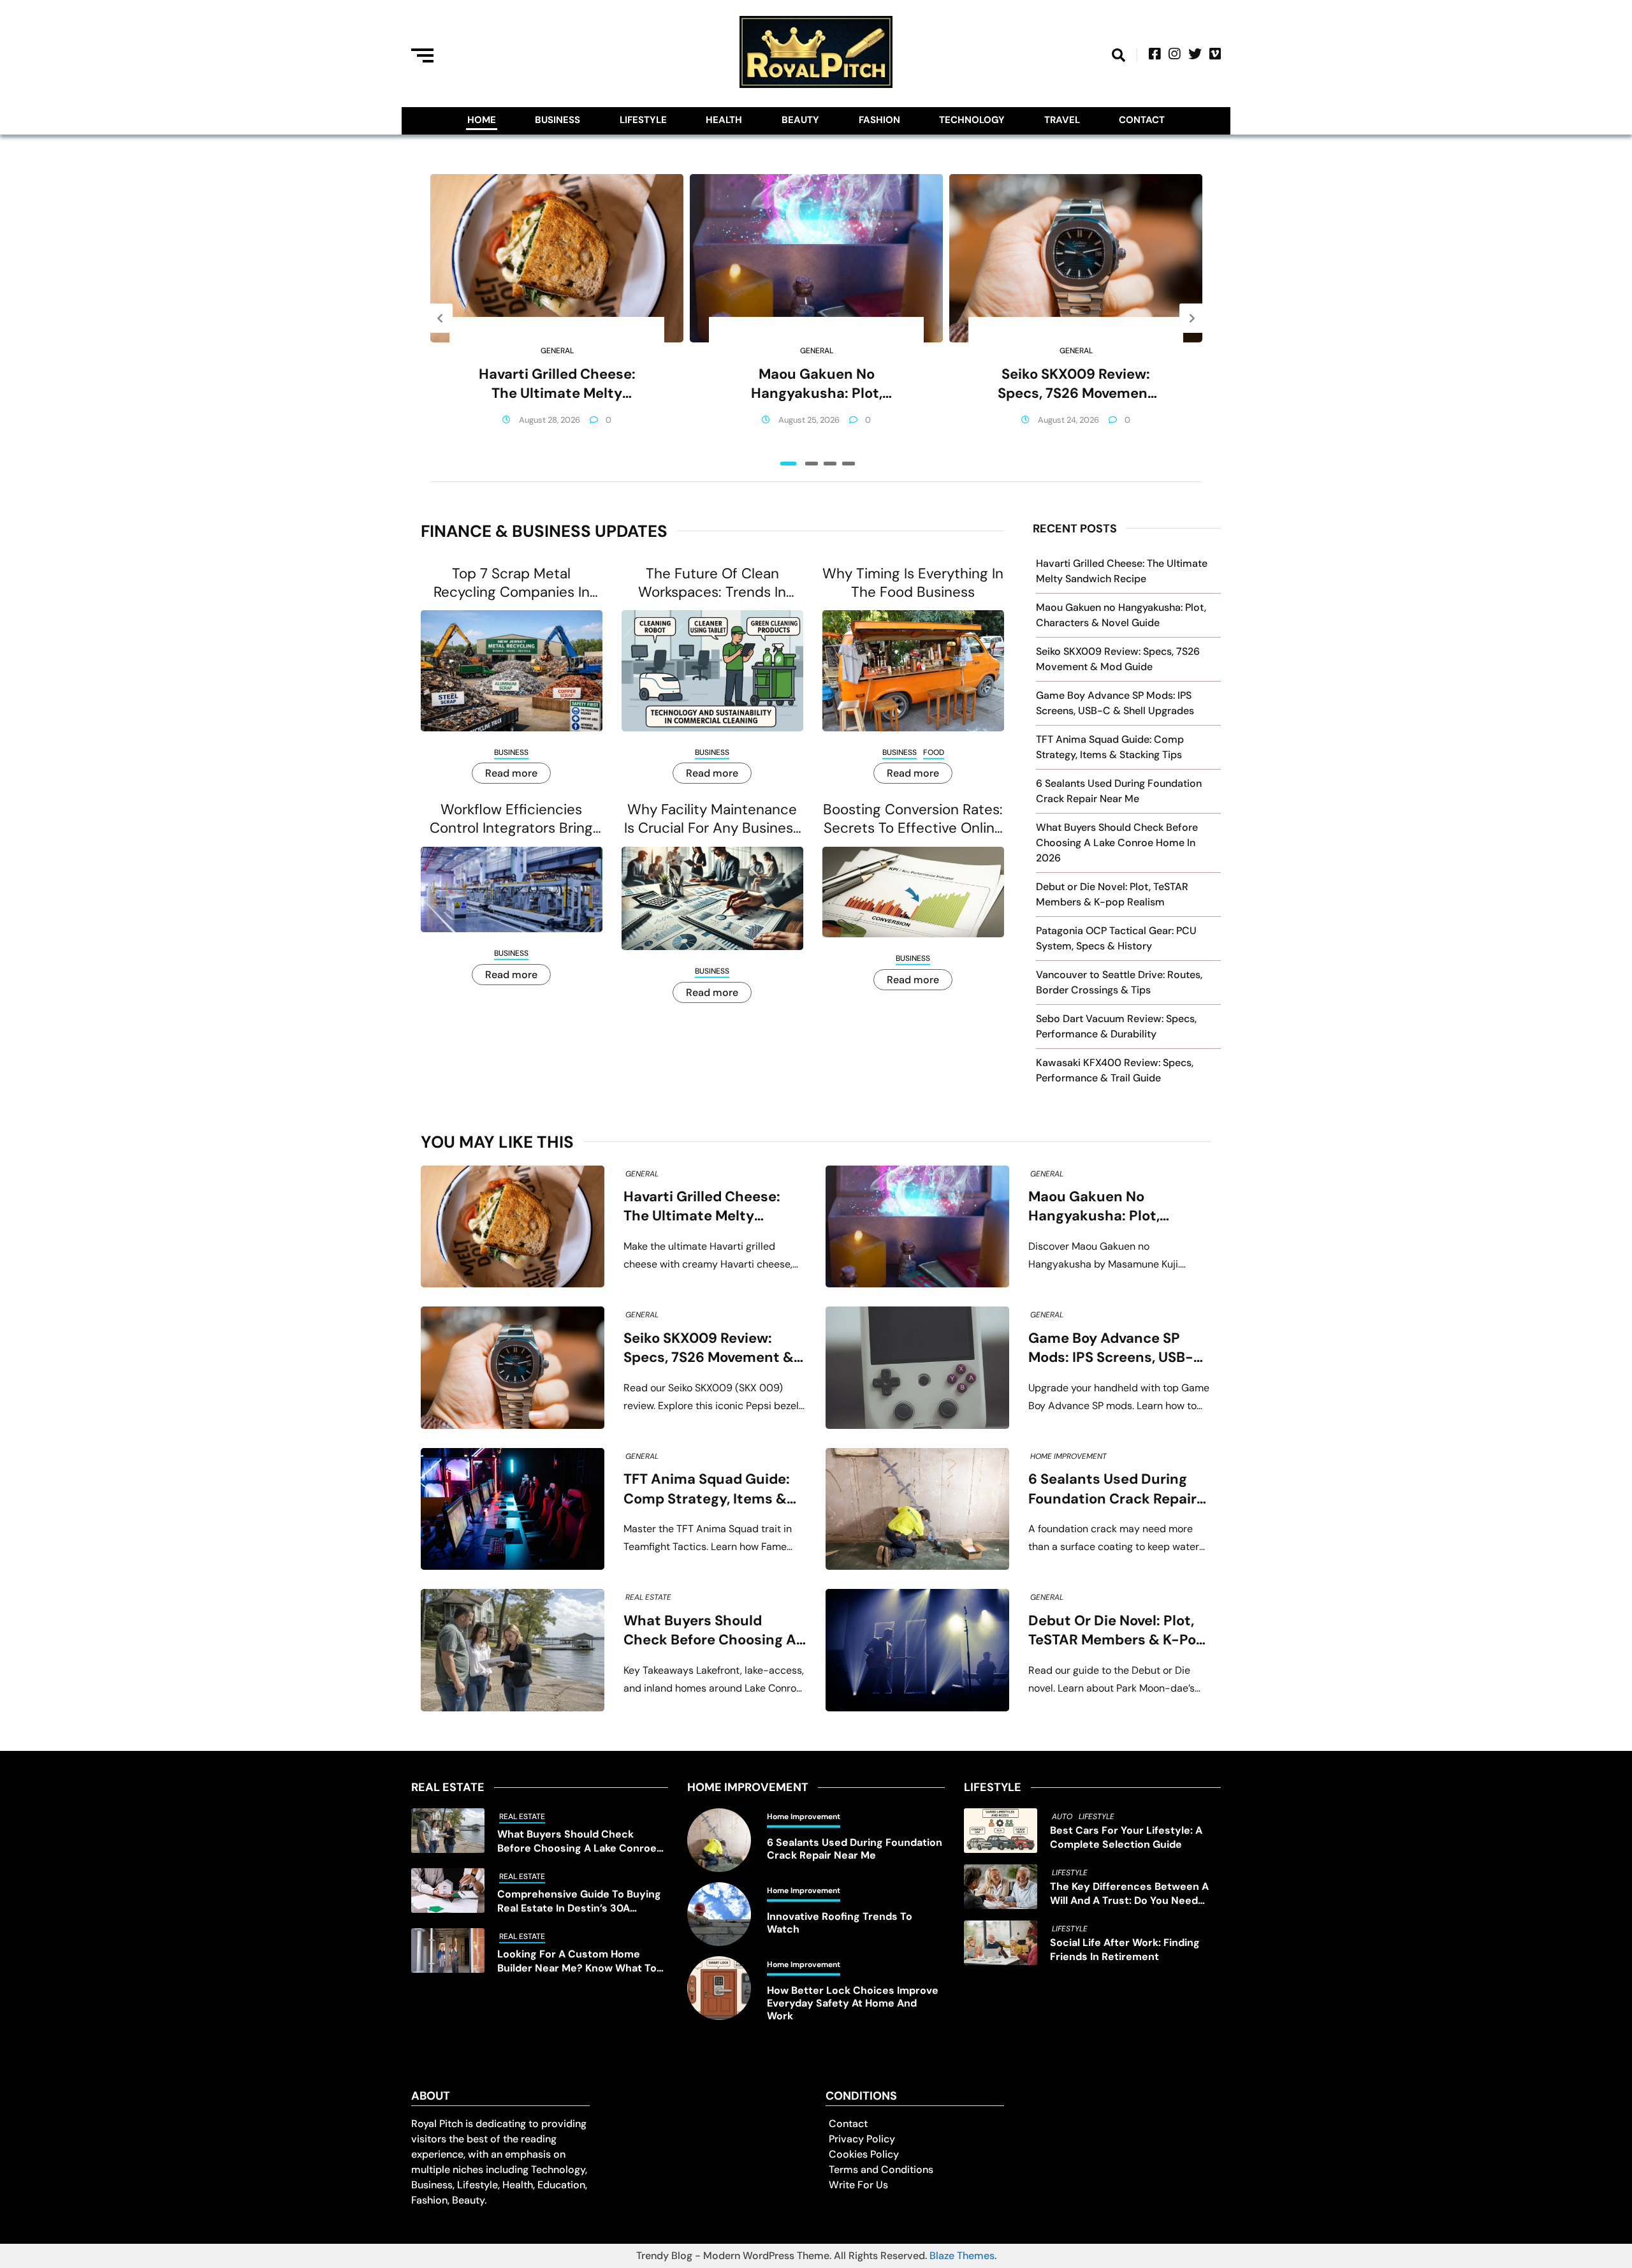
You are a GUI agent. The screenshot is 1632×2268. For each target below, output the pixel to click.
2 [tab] (812, 464)
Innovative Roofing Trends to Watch (840, 1923)
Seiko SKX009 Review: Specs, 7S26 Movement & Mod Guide (1076, 384)
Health (724, 120)
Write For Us (858, 2185)
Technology (972, 120)
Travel (1062, 120)
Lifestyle (643, 120)
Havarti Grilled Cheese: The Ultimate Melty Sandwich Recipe (557, 384)
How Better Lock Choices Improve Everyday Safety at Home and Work (853, 2003)
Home (482, 120)
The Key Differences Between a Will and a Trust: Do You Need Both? (1129, 1894)
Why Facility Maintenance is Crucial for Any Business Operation (712, 819)
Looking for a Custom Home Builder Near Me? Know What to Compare (577, 1961)
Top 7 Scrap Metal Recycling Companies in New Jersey (512, 583)
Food (934, 752)
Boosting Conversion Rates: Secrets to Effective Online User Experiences (913, 819)
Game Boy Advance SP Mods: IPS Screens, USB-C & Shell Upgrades (1116, 1348)
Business (557, 120)
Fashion (879, 120)
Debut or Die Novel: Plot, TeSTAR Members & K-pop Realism (1117, 1631)
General (557, 351)
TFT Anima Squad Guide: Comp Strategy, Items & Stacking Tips (707, 1489)
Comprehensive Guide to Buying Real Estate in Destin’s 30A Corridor (579, 1901)
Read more (511, 773)
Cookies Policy (864, 2154)
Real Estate (648, 1597)
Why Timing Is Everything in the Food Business (913, 583)
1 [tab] (788, 464)
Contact (1142, 120)
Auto (1062, 1817)
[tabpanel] (557, 318)
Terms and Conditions (881, 2169)
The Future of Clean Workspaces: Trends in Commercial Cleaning (712, 583)
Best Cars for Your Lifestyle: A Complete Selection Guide (1126, 1837)
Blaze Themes (962, 2256)
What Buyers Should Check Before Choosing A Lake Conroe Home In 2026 (1117, 843)
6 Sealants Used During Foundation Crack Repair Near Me (1112, 1489)
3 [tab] (830, 464)
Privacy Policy (862, 2139)
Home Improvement (1068, 1456)
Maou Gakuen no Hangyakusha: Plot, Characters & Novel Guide (816, 384)
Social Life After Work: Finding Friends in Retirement (1125, 1950)
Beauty (800, 120)
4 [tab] (849, 464)
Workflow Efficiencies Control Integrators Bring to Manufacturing (511, 819)
